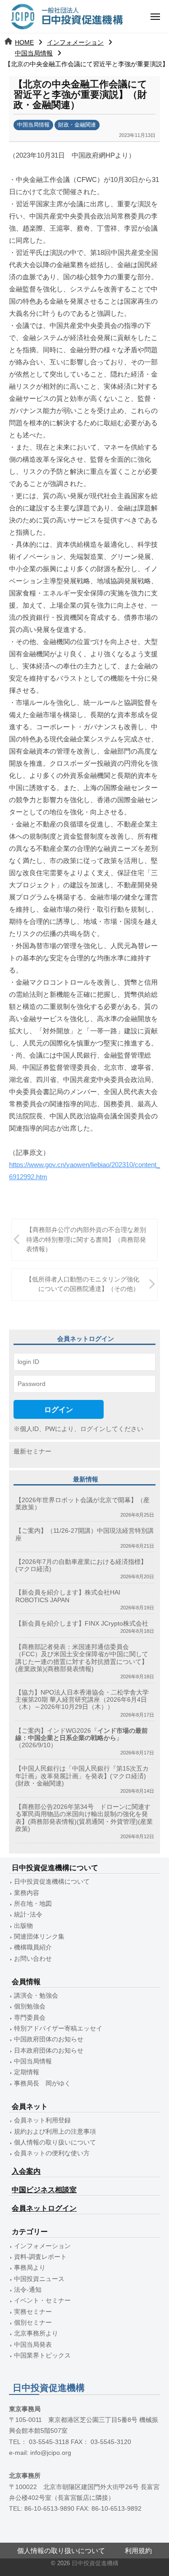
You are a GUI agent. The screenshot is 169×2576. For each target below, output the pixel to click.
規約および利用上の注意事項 (55, 2132)
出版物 (23, 1926)
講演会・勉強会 (36, 1996)
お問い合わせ (33, 1959)
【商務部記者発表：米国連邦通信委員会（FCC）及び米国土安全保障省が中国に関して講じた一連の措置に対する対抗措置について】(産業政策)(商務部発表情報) (82, 1658)
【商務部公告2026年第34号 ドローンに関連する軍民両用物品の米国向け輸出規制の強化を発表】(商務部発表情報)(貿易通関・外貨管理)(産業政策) (84, 1818)
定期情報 (27, 2072)
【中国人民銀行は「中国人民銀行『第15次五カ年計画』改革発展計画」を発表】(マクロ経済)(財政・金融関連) (82, 1776)
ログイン (59, 1409)
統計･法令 (28, 1915)
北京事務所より (36, 2333)
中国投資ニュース (39, 2279)
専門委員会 (30, 2018)
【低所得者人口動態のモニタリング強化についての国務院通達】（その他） (82, 1284)
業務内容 (27, 1893)
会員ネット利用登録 (42, 2120)
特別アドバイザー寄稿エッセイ (58, 2029)
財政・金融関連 (77, 125)
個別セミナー (33, 2323)
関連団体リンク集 (39, 1937)
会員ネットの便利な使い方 (52, 2153)
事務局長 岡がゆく (42, 2083)
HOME (24, 42)
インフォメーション (75, 42)
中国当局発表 (33, 2345)
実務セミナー (33, 2312)
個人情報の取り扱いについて (55, 2142)
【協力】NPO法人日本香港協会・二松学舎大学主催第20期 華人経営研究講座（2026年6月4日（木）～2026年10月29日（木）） (82, 1700)
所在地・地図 (33, 1904)
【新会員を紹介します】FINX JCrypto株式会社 (82, 1624)
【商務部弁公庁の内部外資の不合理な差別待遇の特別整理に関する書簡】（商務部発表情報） (86, 1240)
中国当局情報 (34, 53)
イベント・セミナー (42, 2301)
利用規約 (138, 2551)
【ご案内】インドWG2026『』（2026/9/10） (82, 1738)
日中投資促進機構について (52, 1882)
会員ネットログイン (44, 2208)
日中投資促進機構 (95, 2563)
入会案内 (26, 2171)
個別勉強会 (30, 2006)
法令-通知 (28, 2290)
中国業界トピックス (42, 2356)
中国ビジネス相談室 (44, 2190)
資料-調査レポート (40, 2257)
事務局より (30, 2268)
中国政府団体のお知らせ (49, 2039)
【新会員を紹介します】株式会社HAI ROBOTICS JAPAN (68, 1596)
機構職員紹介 (33, 1947)
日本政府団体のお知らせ (49, 2051)
